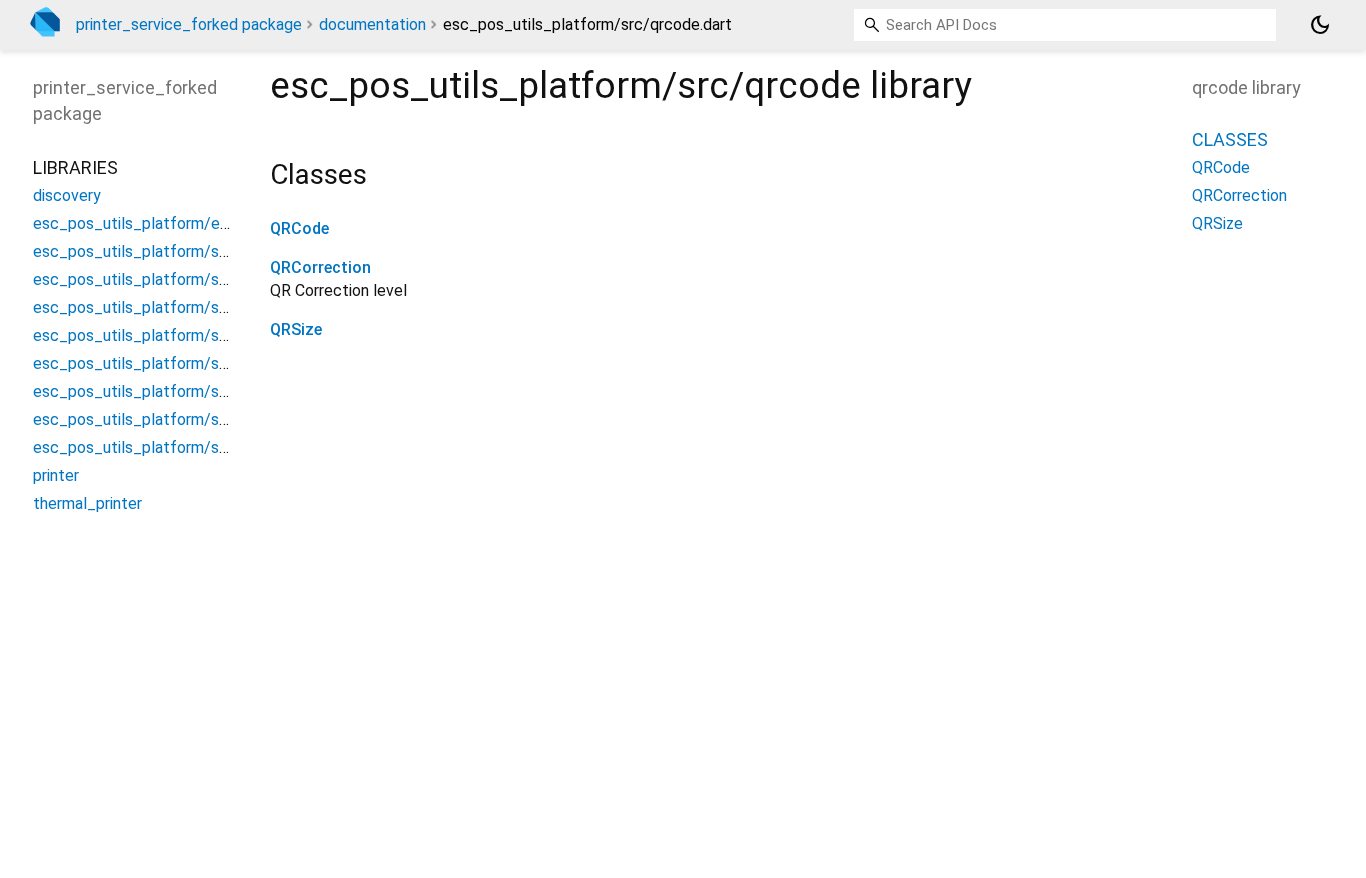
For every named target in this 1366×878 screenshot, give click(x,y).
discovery (67, 195)
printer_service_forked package (189, 24)
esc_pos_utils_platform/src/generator (171, 363)
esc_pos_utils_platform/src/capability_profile (197, 279)
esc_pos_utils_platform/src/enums (159, 335)
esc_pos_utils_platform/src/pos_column (179, 391)
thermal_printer (87, 503)
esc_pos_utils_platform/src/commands (175, 307)
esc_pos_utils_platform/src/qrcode (161, 447)
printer (56, 475)
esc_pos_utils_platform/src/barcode (165, 251)
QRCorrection (320, 267)
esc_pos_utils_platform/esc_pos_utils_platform (207, 223)
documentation (372, 24)
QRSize (296, 329)
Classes (1230, 139)
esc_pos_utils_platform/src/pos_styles (176, 419)
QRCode (299, 228)
